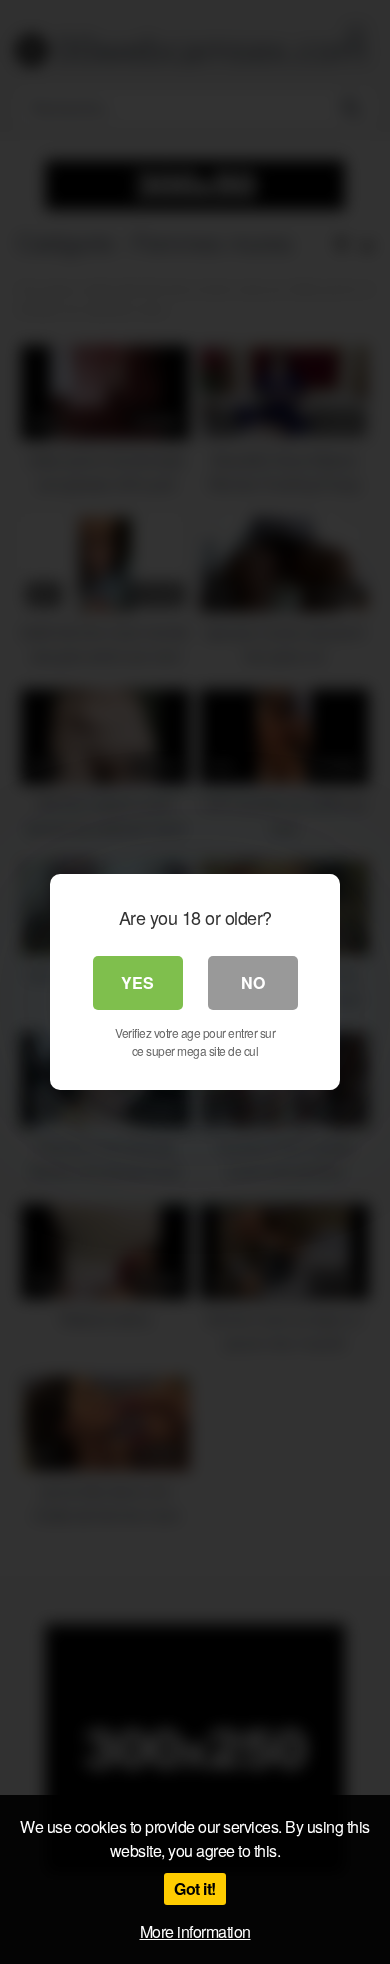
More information (195, 1931)
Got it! (195, 1888)
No (253, 982)
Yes (137, 982)
